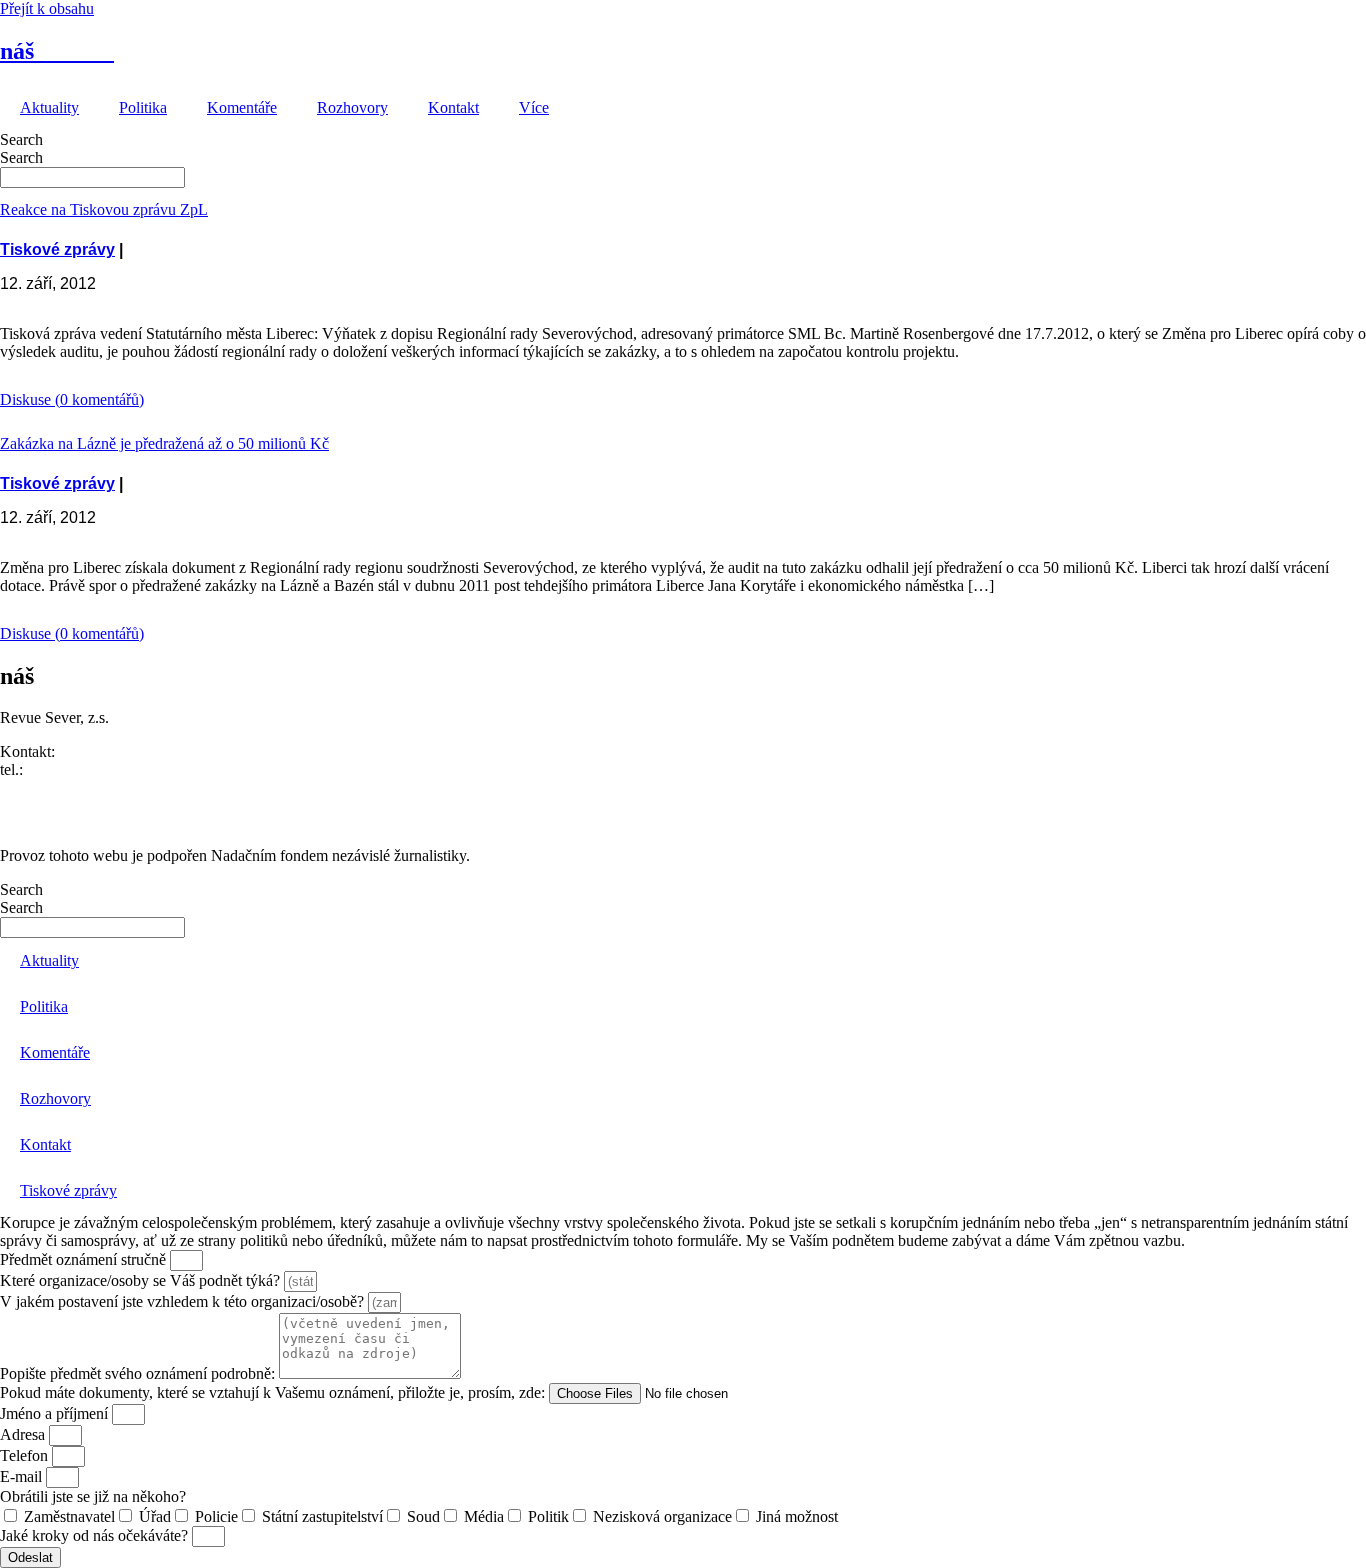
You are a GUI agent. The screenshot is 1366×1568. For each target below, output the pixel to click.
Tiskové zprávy (57, 249)
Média (484, 1516)
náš (57, 51)
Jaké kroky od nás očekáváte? (96, 1535)
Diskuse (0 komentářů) (72, 399)
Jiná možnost (797, 1516)
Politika (143, 107)
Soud (423, 1516)
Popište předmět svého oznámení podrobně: (139, 1373)
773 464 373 (67, 769)
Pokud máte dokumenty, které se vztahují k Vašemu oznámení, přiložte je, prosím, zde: (274, 1392)
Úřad (155, 1516)
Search (21, 139)
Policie (216, 1516)
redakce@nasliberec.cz (72, 787)
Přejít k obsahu (47, 8)
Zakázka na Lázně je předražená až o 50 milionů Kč (164, 443)
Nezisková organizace (662, 1516)
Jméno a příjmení (56, 1413)
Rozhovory (352, 107)
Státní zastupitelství (322, 1516)
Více (534, 107)
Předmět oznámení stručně (85, 1259)
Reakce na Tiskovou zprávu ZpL (104, 209)
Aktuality (49, 107)
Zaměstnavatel (69, 1516)
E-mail (23, 1476)
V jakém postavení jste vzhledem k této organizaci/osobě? (184, 1301)
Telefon (26, 1455)
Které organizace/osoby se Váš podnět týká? (142, 1280)
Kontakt (453, 107)
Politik (548, 1516)
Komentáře (242, 107)
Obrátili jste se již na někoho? (93, 1496)
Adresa (24, 1434)
